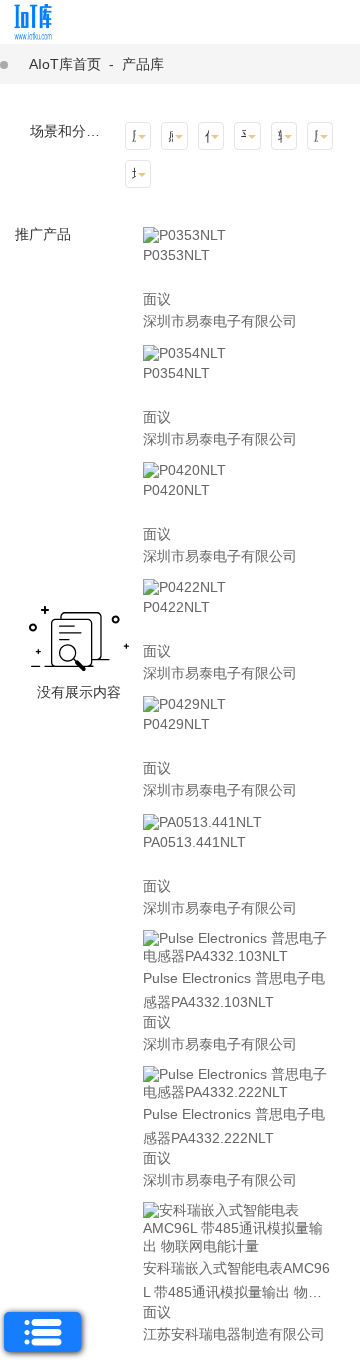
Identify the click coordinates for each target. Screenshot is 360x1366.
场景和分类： (72, 131)
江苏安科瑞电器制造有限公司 (234, 1334)
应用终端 (316, 136)
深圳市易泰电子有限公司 (220, 321)
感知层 (170, 136)
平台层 (243, 136)
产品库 (143, 64)
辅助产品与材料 (280, 136)
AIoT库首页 (65, 64)
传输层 (207, 136)
